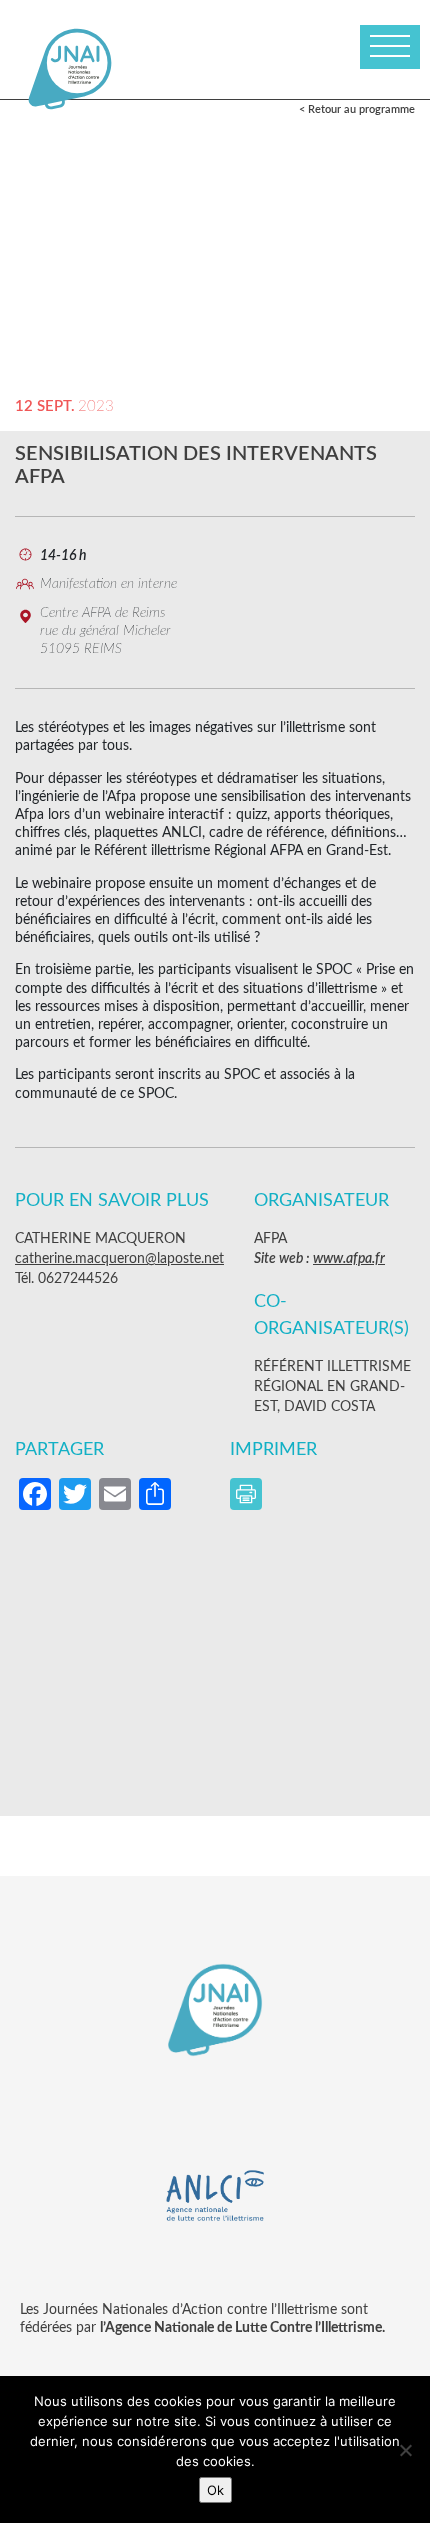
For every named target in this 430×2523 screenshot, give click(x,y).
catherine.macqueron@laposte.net (119, 1259)
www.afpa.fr (349, 1259)
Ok (215, 2490)
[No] (405, 2450)
